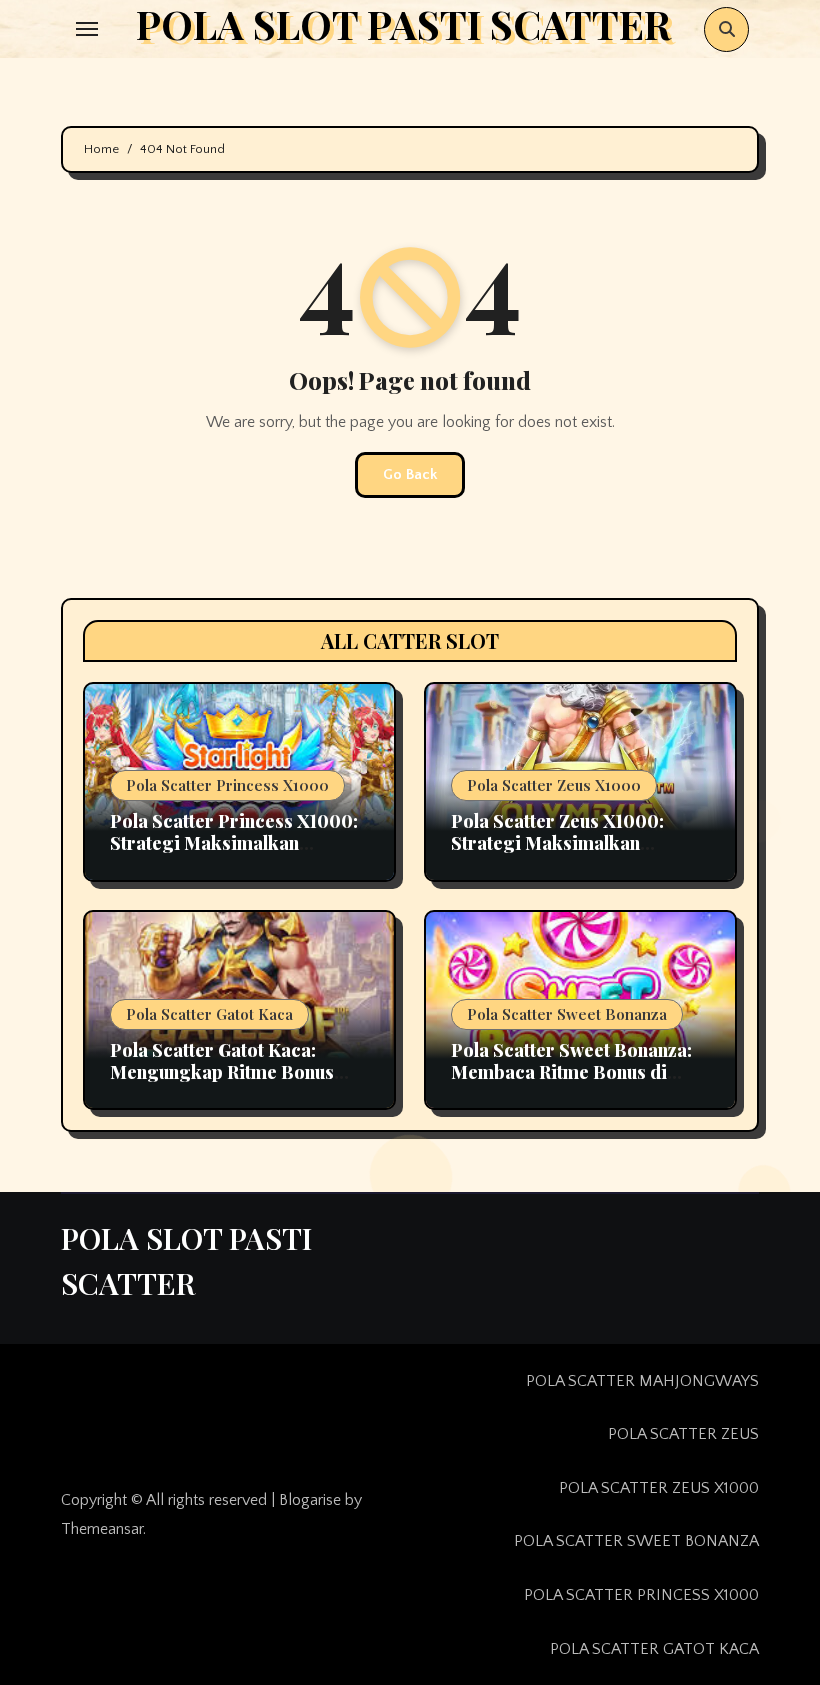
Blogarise (310, 1500)
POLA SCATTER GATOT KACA (654, 1649)
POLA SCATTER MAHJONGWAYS (642, 1381)
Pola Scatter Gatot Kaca (209, 1014)
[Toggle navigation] (87, 29)
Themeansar (102, 1529)
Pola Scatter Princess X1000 (227, 785)
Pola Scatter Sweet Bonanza (567, 1014)
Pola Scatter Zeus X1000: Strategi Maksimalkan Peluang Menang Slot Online (570, 842)
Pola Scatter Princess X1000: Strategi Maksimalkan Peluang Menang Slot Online (234, 842)
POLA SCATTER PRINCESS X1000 (641, 1595)
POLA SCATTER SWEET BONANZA (636, 1541)
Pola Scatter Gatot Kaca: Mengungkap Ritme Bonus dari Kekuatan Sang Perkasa (230, 1071)
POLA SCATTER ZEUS (683, 1434)
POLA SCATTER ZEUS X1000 (659, 1488)
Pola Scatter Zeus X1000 (554, 785)
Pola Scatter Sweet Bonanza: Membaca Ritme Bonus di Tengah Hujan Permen (571, 1071)
